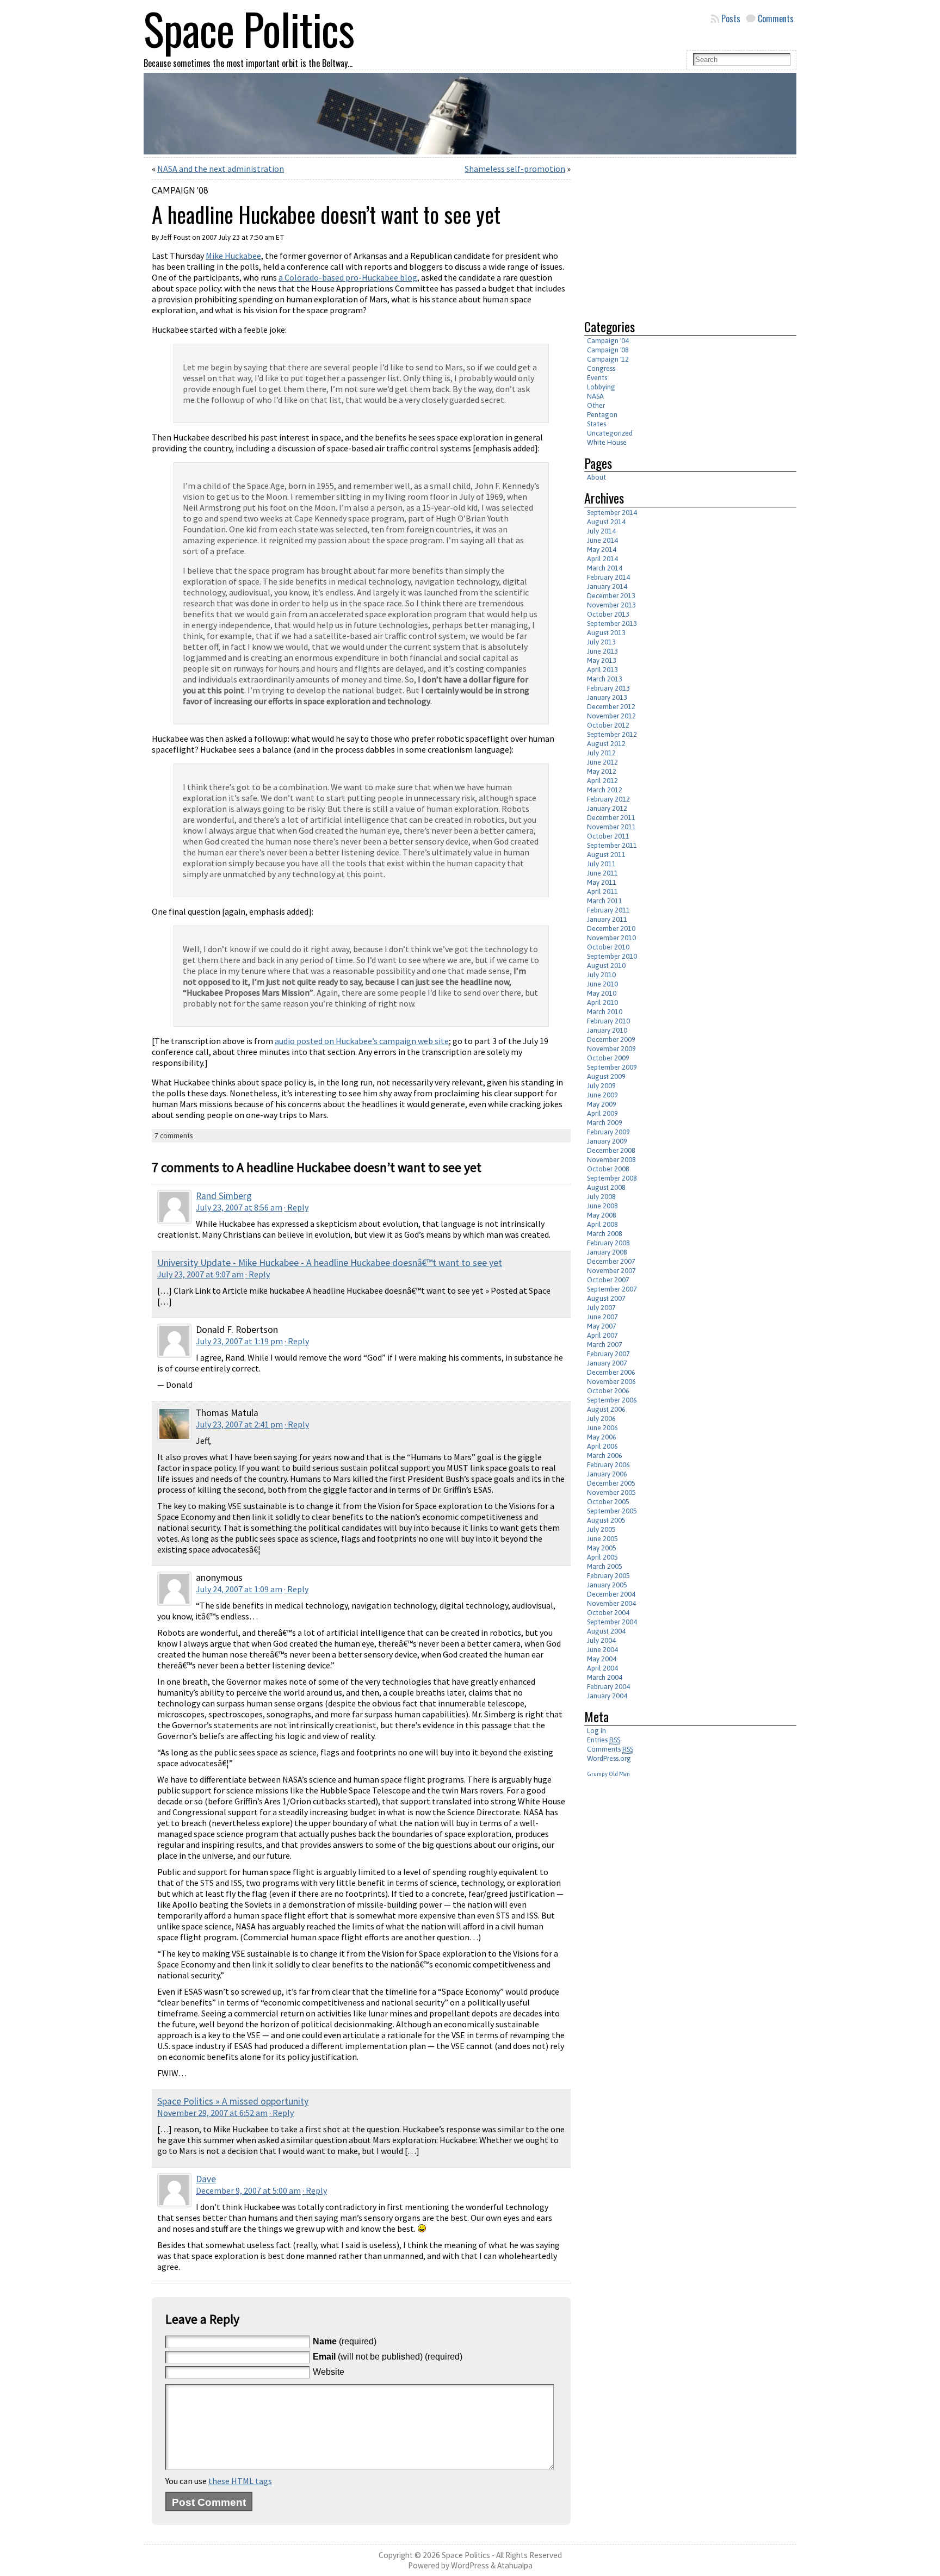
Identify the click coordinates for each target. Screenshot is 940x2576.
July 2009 (601, 1086)
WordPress (470, 2565)
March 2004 (605, 1677)
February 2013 (608, 688)
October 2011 (608, 836)
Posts (731, 18)
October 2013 (608, 614)
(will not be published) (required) (388, 2357)
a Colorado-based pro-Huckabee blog (348, 277)
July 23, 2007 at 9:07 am (200, 1274)
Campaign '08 (180, 190)
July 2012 (601, 753)
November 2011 (611, 827)
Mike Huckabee (233, 256)
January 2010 (607, 1030)
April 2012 (602, 781)
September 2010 (612, 956)
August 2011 (606, 855)
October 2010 (608, 947)
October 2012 (608, 725)
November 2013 (611, 605)
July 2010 (601, 975)
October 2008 (608, 1169)
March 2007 (605, 1345)
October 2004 (608, 1613)
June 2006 (602, 1428)
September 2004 (612, 1622)
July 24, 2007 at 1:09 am (239, 1589)
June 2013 (602, 651)
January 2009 (607, 1141)
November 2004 (611, 1603)
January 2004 (607, 1696)
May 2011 (602, 882)
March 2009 (605, 1123)
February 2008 (608, 1243)
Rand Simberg (224, 1196)
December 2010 (611, 929)
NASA (595, 396)
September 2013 (612, 623)
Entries (604, 1740)
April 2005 (602, 1557)
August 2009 (606, 1076)
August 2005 (606, 1520)
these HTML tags (240, 2481)
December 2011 (611, 818)
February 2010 (608, 1021)
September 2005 (612, 1511)
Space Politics (466, 2555)
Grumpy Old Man (608, 1774)
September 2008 (612, 1178)
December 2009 (611, 1039)
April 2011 (602, 892)
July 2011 (601, 864)
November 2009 (611, 1049)
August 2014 (606, 522)
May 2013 (602, 660)
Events (597, 378)
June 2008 (602, 1206)
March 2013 (605, 679)
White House (607, 442)
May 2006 (602, 1437)
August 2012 (606, 744)
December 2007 (611, 1261)
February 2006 (608, 1465)
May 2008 (602, 1215)
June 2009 (602, 1095)
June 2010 (602, 984)
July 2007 (601, 1308)
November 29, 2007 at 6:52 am (212, 2113)
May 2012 (602, 771)
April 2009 (602, 1113)
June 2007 (602, 1317)
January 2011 (607, 919)
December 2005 (611, 1483)
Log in (596, 1731)
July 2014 (601, 531)
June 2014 (602, 540)
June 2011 (602, 873)
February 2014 (608, 577)
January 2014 (607, 586)
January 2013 (607, 697)
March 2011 (605, 901)
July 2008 (601, 1197)
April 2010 (602, 1003)
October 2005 (608, 1502)
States (596, 424)
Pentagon (602, 415)
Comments (776, 18)
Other (596, 405)
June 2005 (602, 1539)
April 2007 (602, 1335)
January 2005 (607, 1585)
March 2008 (605, 1234)
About (596, 477)
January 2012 (607, 808)
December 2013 (611, 596)
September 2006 (612, 1400)
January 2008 (607, 1252)
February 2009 (608, 1132)
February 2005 (608, 1576)
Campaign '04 (608, 341)
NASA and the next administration (221, 169)
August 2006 (606, 1409)
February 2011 (608, 910)
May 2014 (602, 550)
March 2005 (605, 1566)
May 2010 (602, 993)
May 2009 (602, 1104)
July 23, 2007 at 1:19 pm (239, 1341)
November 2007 (611, 1271)
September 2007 (612, 1289)
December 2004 (611, 1594)
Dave (206, 2179)
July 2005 (601, 1529)
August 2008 (606, 1187)
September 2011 (612, 845)
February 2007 (608, 1354)
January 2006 (607, 1474)
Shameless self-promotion (515, 169)
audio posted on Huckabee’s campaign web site (362, 1041)
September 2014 (612, 513)
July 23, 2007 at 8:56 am (239, 1207)
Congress (601, 368)
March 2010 (605, 1012)
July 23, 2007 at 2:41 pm (239, 1424)
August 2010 (606, 966)
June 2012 (602, 762)
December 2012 (611, 707)
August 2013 (606, 633)
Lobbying (601, 387)
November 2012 (611, 716)
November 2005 (611, 1492)
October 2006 (608, 1391)
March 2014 (605, 568)
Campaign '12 (608, 359)
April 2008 (602, 1224)
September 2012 (612, 734)
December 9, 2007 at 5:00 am (248, 2190)
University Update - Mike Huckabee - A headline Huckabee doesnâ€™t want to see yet (330, 1263)
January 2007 (607, 1363)
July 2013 (601, 642)
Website (329, 2372)
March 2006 (605, 1455)
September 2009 (612, 1067)
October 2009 (608, 1058)
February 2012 (608, 799)
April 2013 (602, 670)
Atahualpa (515, 2565)
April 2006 (602, 1446)
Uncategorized (610, 433)
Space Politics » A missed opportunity (233, 2101)
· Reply (296, 1207)
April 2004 (602, 1668)
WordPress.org (609, 1758)
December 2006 (611, 1372)
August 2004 (606, 1631)
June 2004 (602, 1650)
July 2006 (601, 1419)
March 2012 (605, 790)
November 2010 (611, 938)
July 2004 (601, 1640)
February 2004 (608, 1687)
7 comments (174, 1136)
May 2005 (602, 1548)
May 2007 (602, 1326)
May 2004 (602, 1659)
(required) (345, 2341)
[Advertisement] (676, 234)
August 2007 (606, 1298)
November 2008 (611, 1160)
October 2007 (608, 1280)
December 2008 (611, 1150)
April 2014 (602, 559)
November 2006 (611, 1382)
